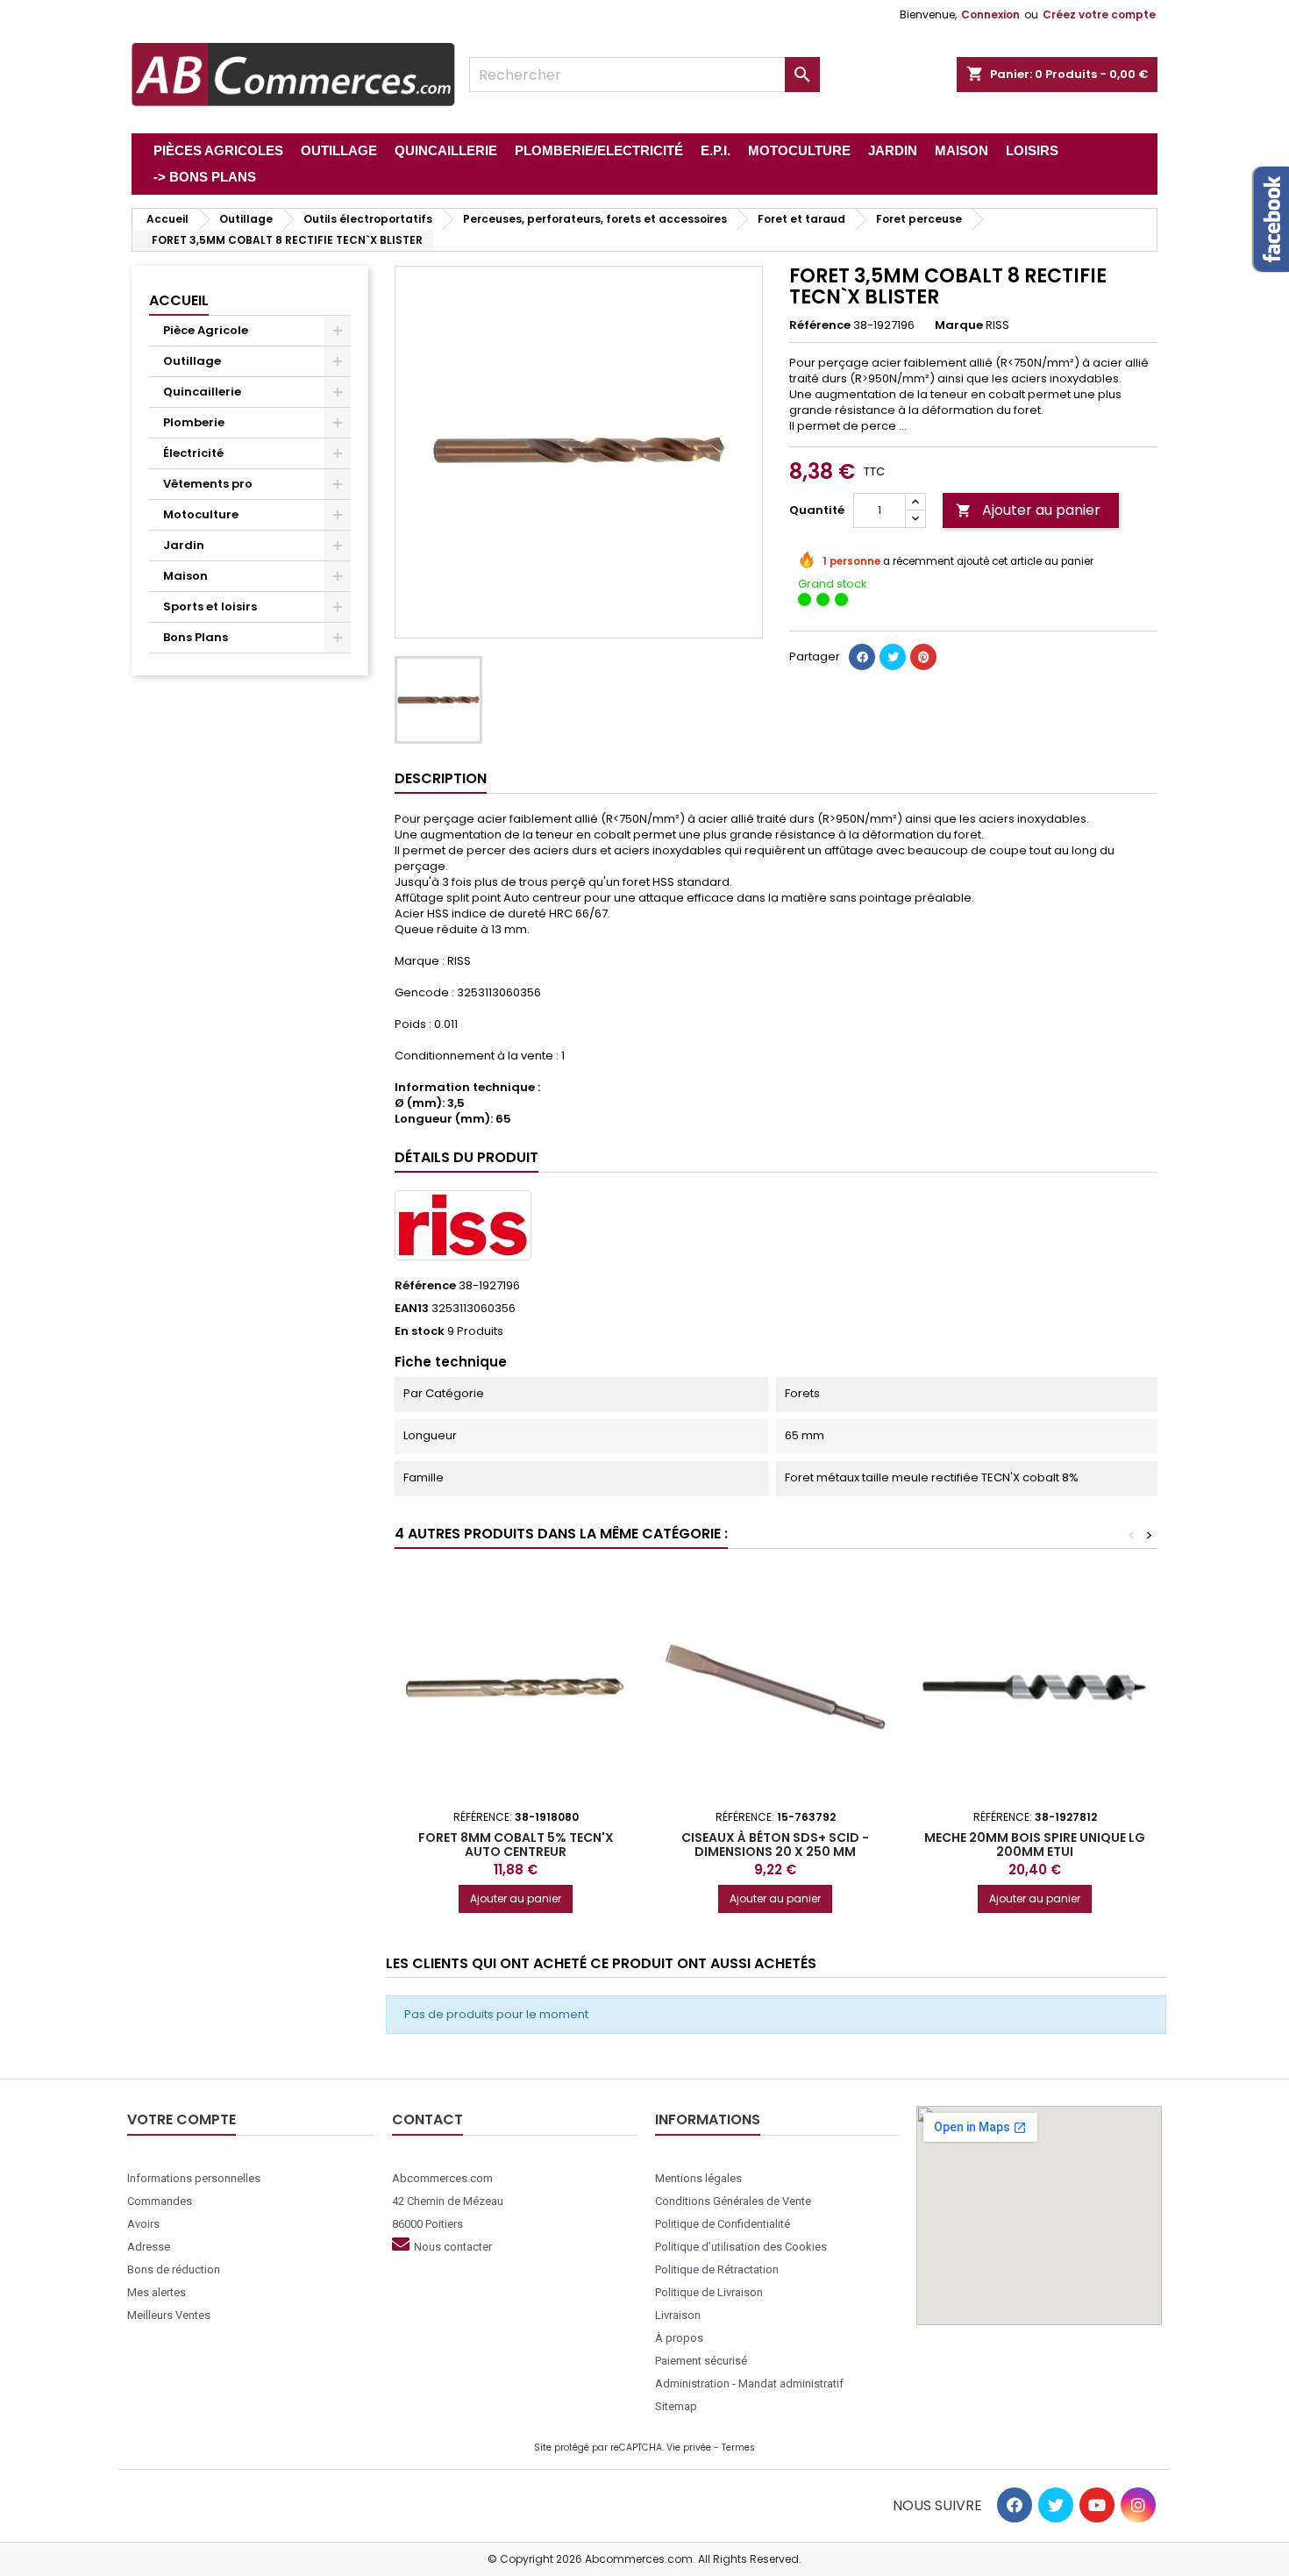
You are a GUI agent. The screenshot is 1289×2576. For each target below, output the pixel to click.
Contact (427, 2119)
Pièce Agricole (206, 330)
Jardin (184, 545)
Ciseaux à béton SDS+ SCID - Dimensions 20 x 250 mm (775, 1845)
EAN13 (412, 1309)
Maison (185, 576)
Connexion (990, 14)
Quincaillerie (202, 392)
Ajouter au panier (1028, 510)
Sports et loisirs (210, 607)
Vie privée (689, 2448)
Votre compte (182, 2119)
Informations (708, 2119)
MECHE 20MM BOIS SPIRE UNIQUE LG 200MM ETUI (1035, 1845)
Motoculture (201, 514)
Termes (738, 2448)
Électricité (193, 453)
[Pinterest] (923, 657)
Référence (820, 325)
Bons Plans (196, 637)
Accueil (179, 300)
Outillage (192, 361)
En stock (420, 1331)
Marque (959, 325)
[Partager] (862, 657)
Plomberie (194, 422)
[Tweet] (893, 657)
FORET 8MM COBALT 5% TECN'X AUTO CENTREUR (516, 1845)
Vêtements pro (208, 484)
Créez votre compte (1099, 14)
